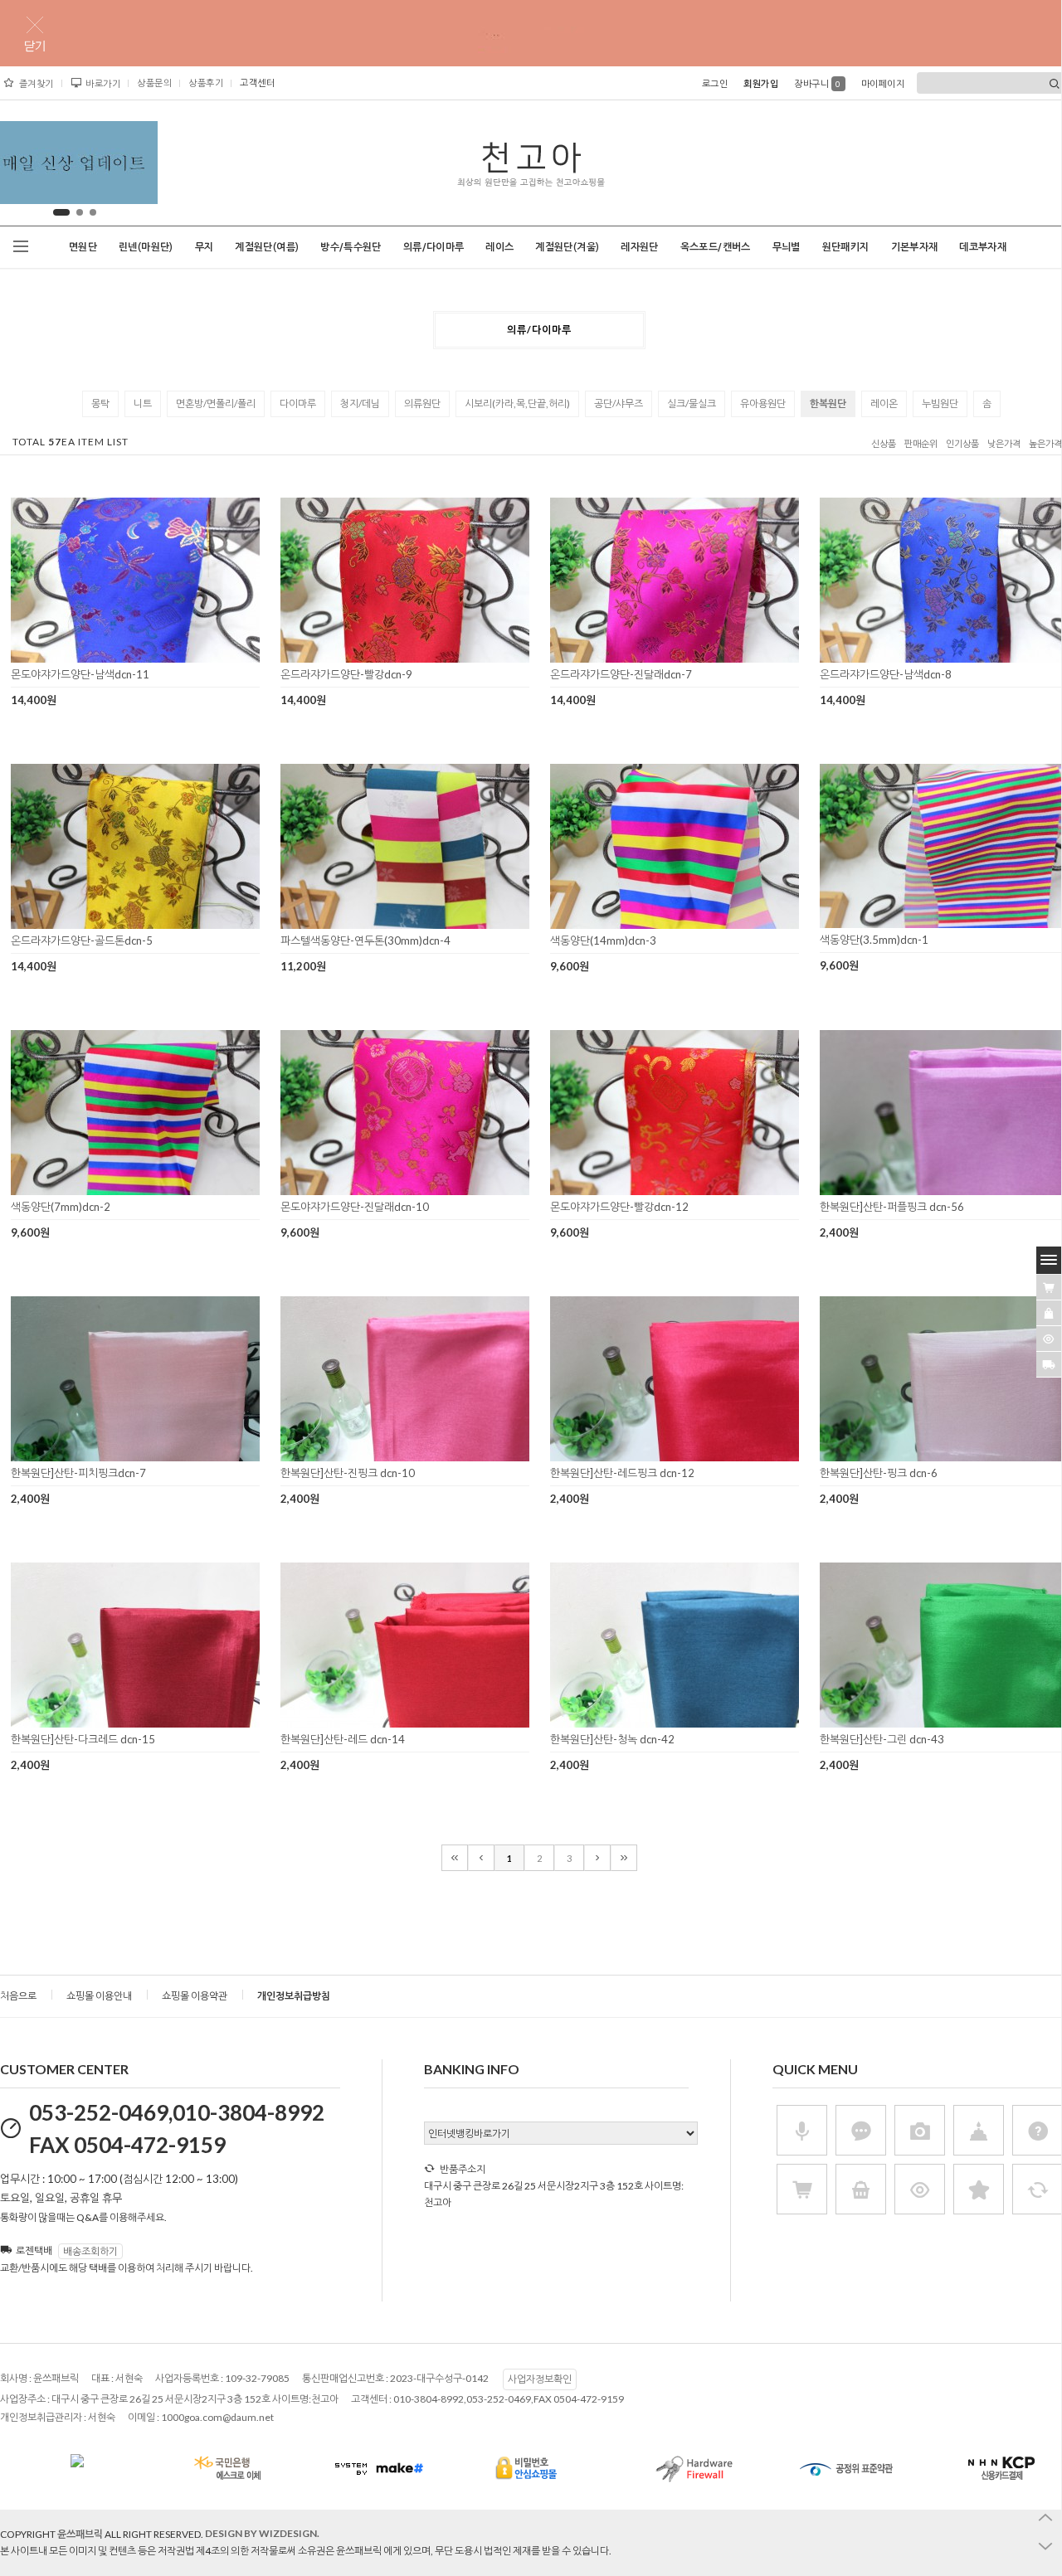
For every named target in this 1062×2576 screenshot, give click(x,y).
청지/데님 (360, 403)
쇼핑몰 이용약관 (195, 1996)
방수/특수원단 (351, 247)
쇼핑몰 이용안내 (99, 1996)
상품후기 (206, 83)
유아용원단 (763, 403)
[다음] (597, 1858)
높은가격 (1045, 444)
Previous (17, 167)
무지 (205, 247)
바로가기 (103, 83)
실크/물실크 (692, 403)
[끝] (624, 1858)
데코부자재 (983, 247)
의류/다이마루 (434, 247)
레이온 (884, 403)
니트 (143, 403)
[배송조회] (1049, 1364)
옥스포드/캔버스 (716, 247)
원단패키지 (846, 247)
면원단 (83, 247)
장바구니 (818, 83)
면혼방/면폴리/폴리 (216, 403)
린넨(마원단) (146, 247)
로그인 (715, 83)
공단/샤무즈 (619, 403)
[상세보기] (157, 657)
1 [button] (57, 212)
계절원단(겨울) (567, 247)
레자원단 (639, 247)
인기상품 (962, 444)
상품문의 (154, 83)
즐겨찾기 (37, 83)
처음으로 (18, 1996)
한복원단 (828, 403)
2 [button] (76, 212)
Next (132, 167)
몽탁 (100, 403)
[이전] (481, 1858)
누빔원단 (940, 403)
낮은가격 (1004, 444)
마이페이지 (883, 83)
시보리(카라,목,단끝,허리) (517, 403)
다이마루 (298, 403)
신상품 (884, 444)
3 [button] (93, 212)
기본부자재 (915, 247)
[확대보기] (112, 657)
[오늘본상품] (1049, 1339)
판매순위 (921, 444)
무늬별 (787, 247)
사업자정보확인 (540, 2379)
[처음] (455, 1858)
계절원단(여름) (267, 247)
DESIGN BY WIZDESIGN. (262, 2533)
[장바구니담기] (1049, 1287)
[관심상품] (1049, 1313)
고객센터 (257, 83)
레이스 (499, 247)
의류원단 (422, 403)
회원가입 (761, 83)
